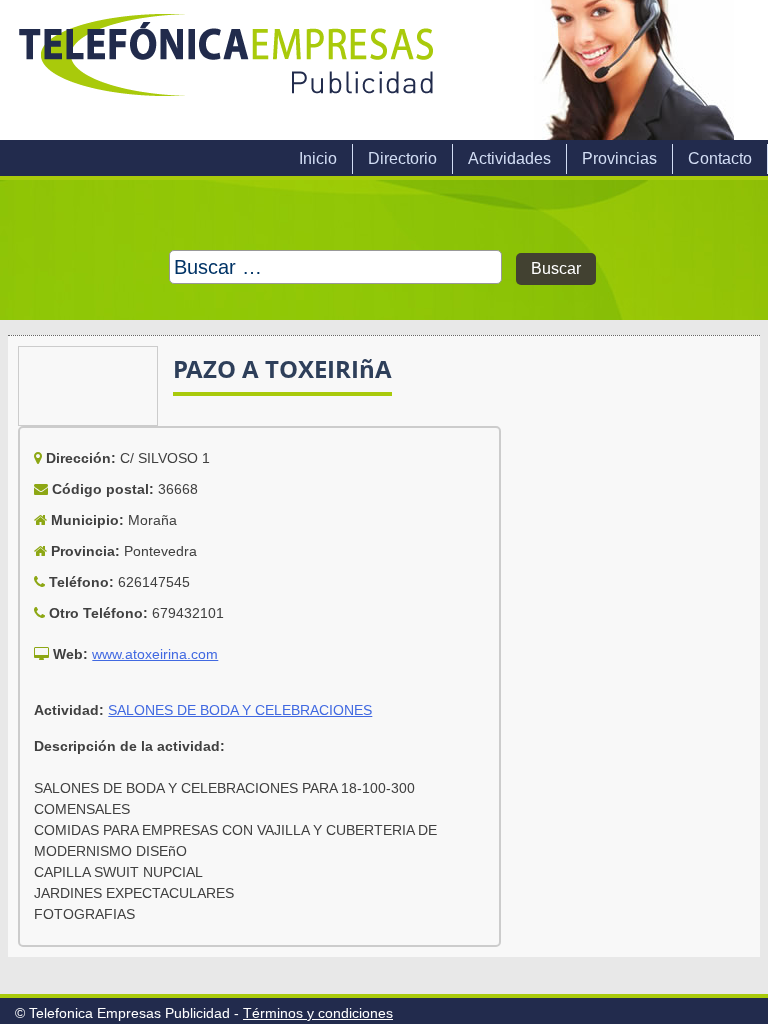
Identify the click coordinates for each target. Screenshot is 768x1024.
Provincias (619, 158)
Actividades (509, 158)
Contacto (720, 158)
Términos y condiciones (318, 1013)
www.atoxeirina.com (155, 654)
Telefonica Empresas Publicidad (228, 70)
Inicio (318, 158)
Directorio (402, 158)
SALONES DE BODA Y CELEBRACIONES (240, 710)
